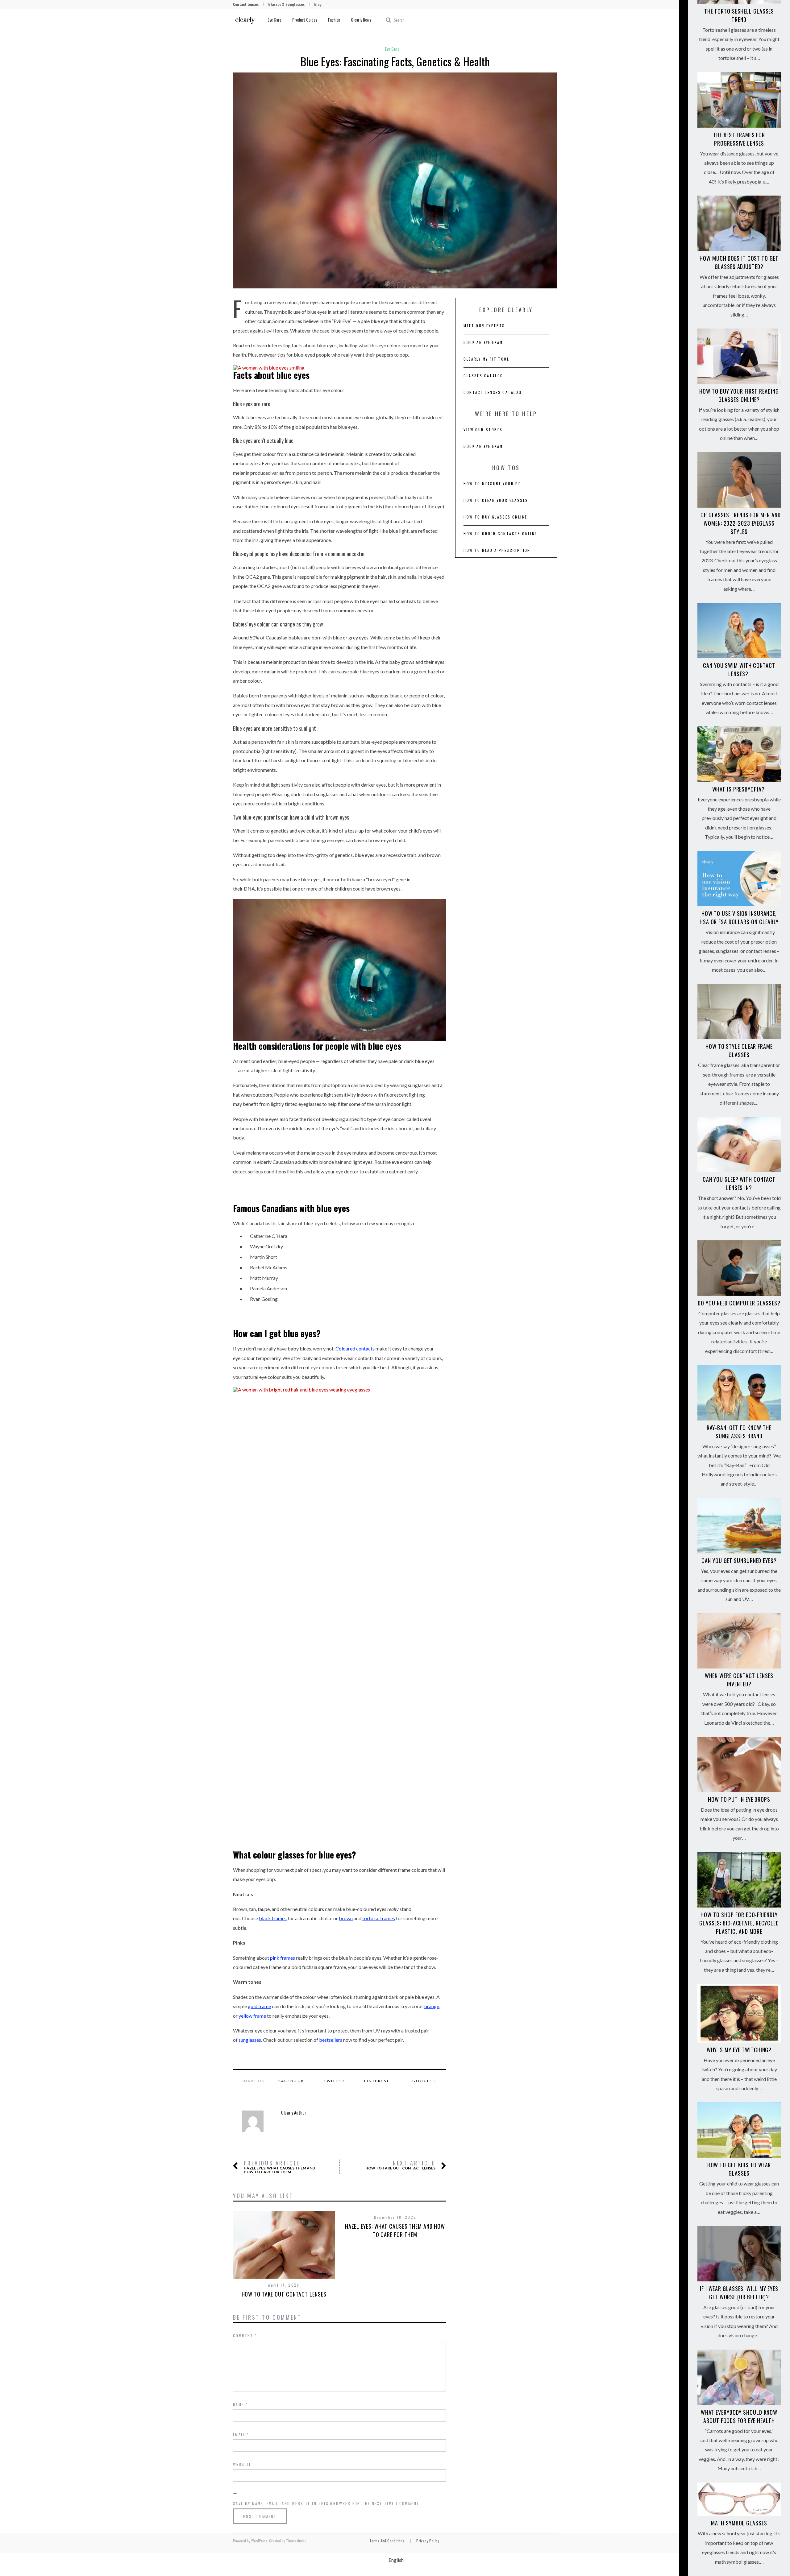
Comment (245, 2336)
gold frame (259, 2006)
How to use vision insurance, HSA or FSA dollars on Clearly (739, 918)
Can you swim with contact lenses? (739, 670)
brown (346, 1918)
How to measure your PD (492, 484)
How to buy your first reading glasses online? (739, 395)
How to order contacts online (500, 533)
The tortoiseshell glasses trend (739, 15)
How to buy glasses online (495, 517)
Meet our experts (484, 326)
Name (240, 2404)
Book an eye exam (483, 342)
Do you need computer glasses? (739, 1303)
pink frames (283, 1958)
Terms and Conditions (387, 2541)
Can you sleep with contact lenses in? (739, 1183)
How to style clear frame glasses (739, 1050)
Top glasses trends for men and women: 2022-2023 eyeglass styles (739, 523)
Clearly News (361, 20)
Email (241, 2434)
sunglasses (250, 2040)
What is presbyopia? (739, 789)
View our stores (483, 430)
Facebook (291, 2081)
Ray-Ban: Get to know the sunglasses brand (739, 1432)
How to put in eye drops (739, 1799)
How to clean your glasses (496, 500)
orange (432, 2006)
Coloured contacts (355, 1348)
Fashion (334, 20)
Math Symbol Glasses (739, 2523)
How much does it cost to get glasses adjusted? (739, 262)
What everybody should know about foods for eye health (739, 2416)
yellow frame (252, 2016)
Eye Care (274, 20)
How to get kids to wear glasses (739, 2169)
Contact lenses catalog (493, 392)
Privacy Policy (428, 2541)
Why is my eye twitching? (739, 2050)
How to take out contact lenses (400, 2165)
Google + (424, 2081)
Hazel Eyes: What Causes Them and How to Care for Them (279, 2167)
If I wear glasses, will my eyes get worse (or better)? (739, 2293)
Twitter (334, 2081)
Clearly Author (294, 2113)
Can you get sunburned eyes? (739, 1561)
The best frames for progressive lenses (739, 139)
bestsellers (331, 2040)
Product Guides (305, 20)
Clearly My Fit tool (486, 359)
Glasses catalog (483, 376)
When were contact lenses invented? (739, 1680)
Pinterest (377, 2081)
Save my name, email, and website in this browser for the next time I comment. (327, 2503)
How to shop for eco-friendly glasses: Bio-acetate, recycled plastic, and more (739, 1923)
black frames (273, 1918)
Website (242, 2464)
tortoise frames (379, 1918)
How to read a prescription (497, 550)
